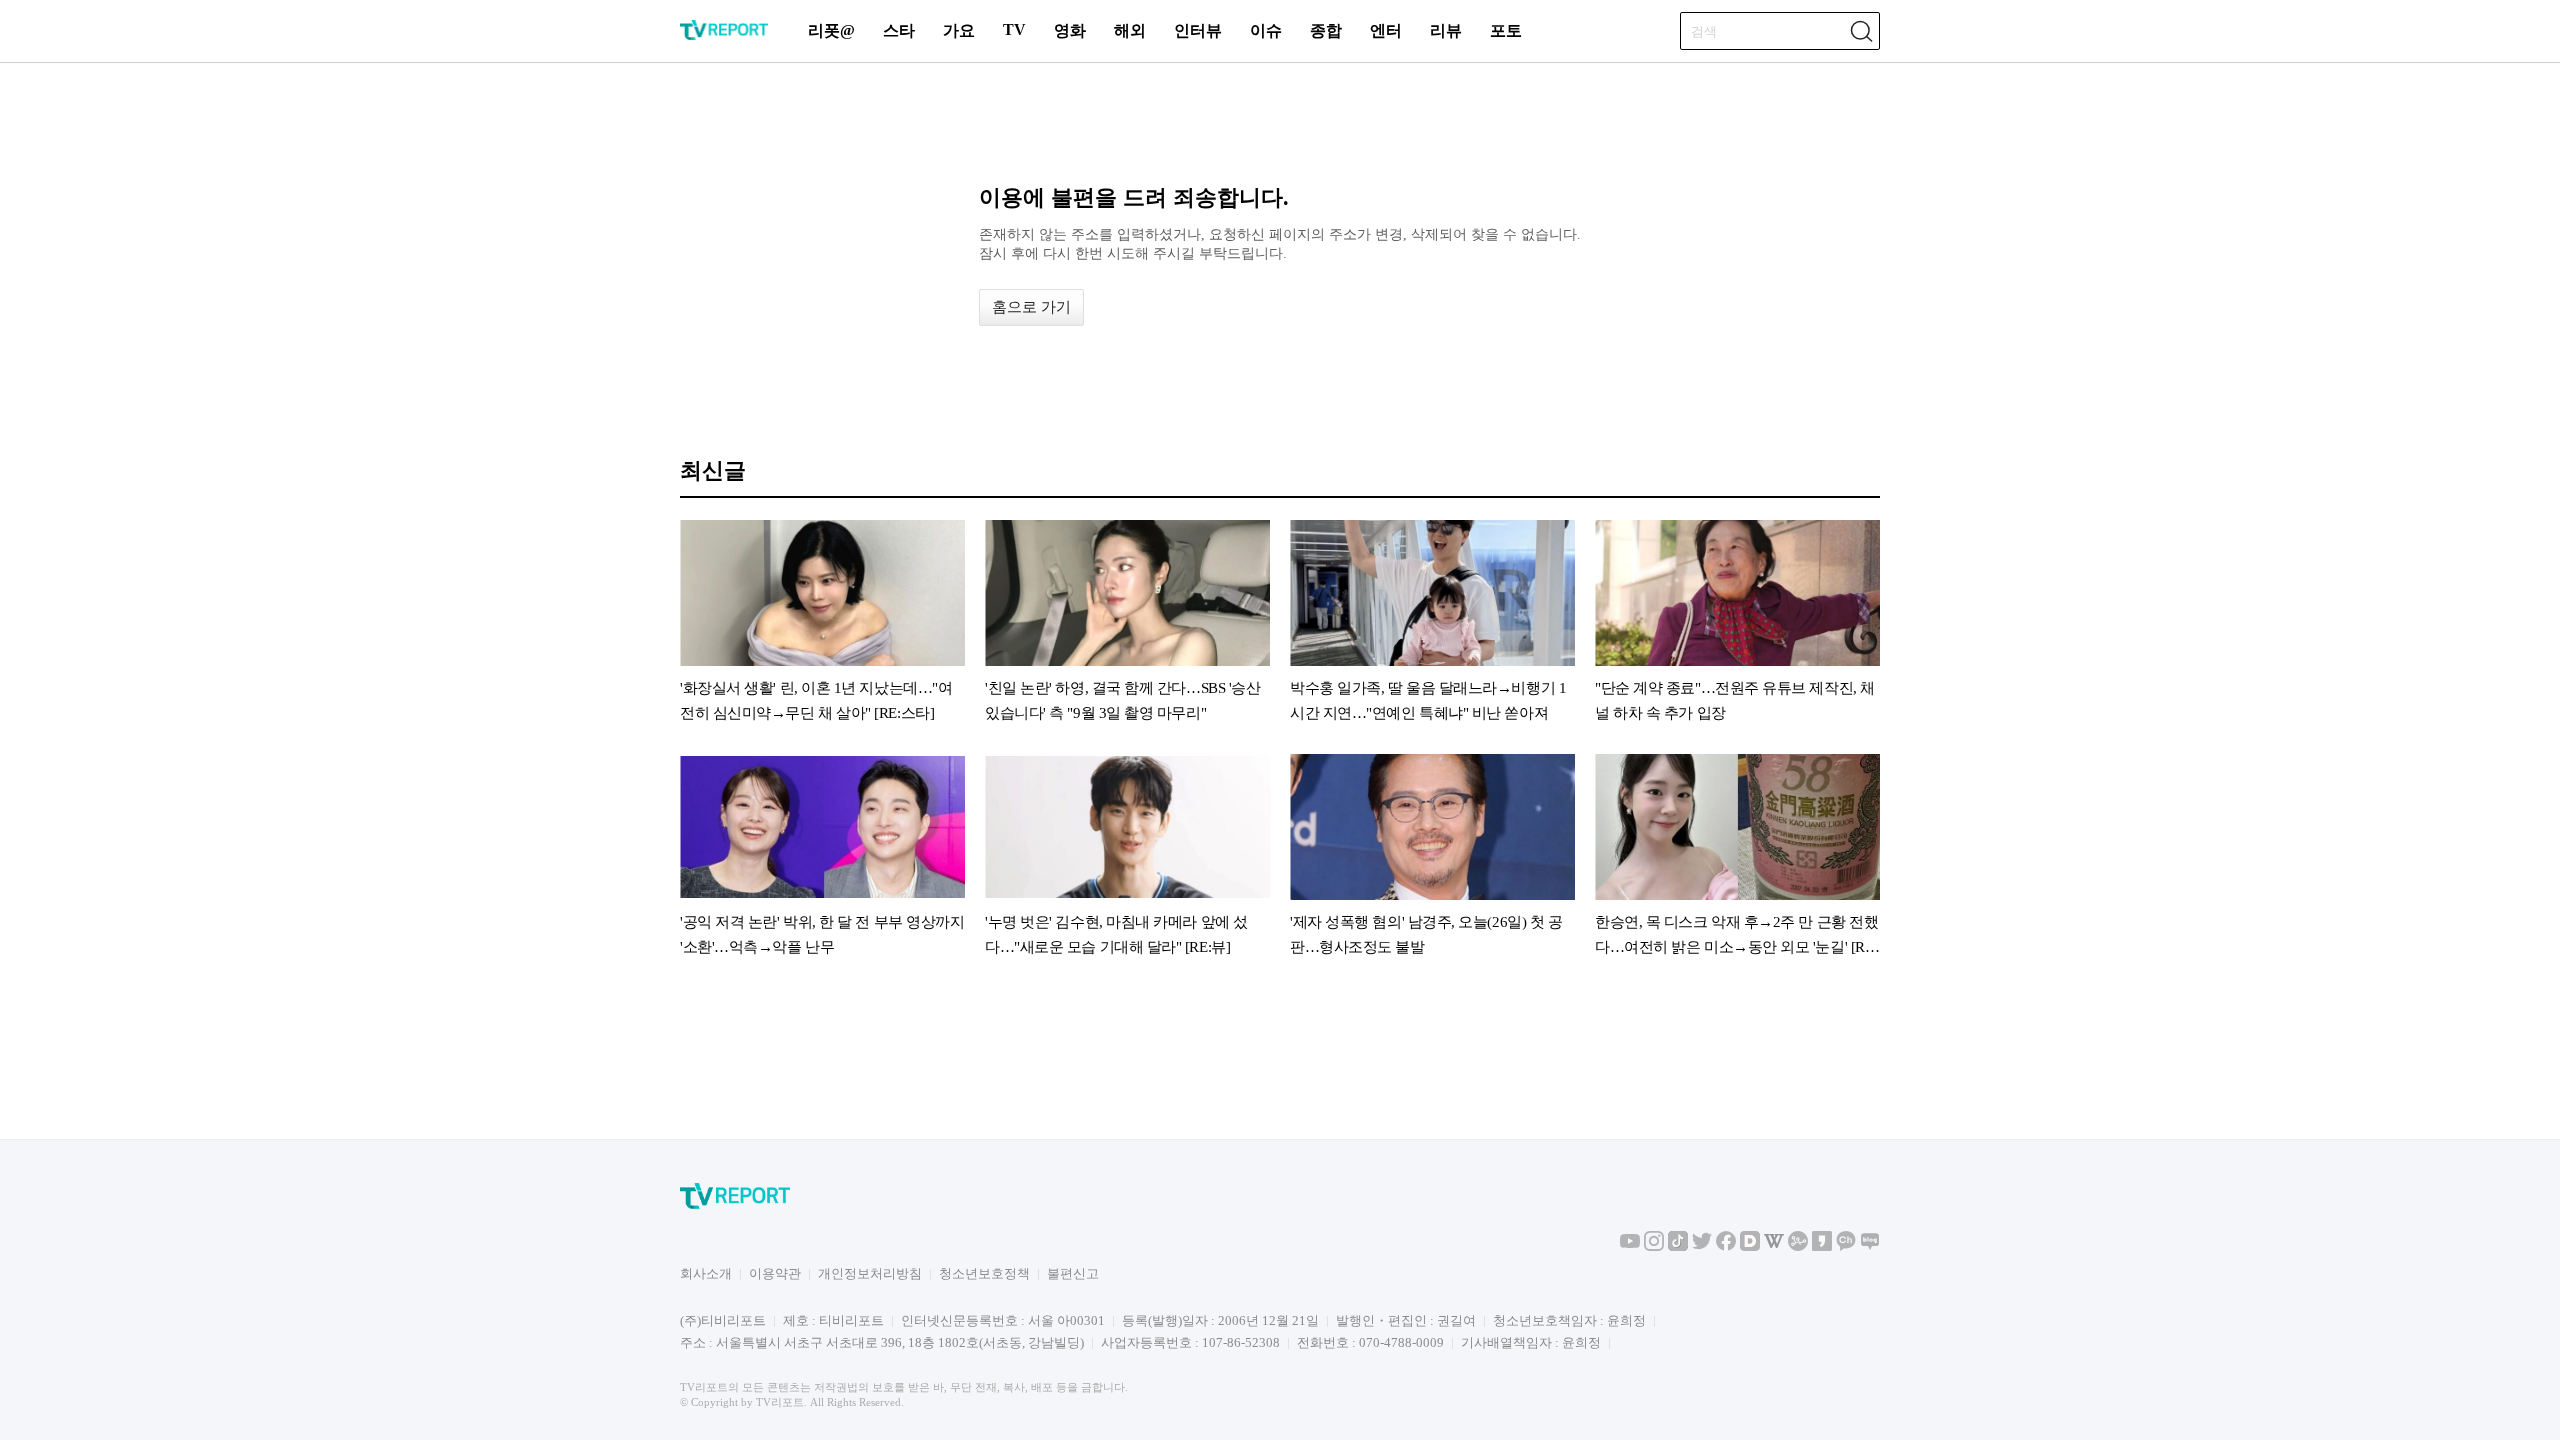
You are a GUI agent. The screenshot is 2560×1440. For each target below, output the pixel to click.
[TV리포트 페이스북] (1726, 1246)
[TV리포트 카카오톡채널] (1846, 1246)
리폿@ (831, 30)
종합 (1326, 30)
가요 (959, 30)
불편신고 (1073, 1273)
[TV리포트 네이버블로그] (1870, 1246)
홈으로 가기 (1031, 307)
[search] (1861, 31)
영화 (1070, 30)
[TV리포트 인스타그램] (1654, 1246)
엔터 (1386, 30)
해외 (1130, 30)
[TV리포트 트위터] (1702, 1246)
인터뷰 (1198, 30)
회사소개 (706, 1273)
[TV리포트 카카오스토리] (1822, 1246)
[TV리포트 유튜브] (1630, 1246)
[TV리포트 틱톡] (1678, 1246)
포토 (1506, 30)
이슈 (1266, 30)
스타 (899, 30)
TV (1014, 29)
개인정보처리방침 (870, 1273)
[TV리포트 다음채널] (1750, 1246)
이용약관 (775, 1273)
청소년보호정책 (984, 1273)
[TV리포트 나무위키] (1798, 1246)
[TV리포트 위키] (1774, 1246)
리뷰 (1446, 30)
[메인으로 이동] (724, 36)
